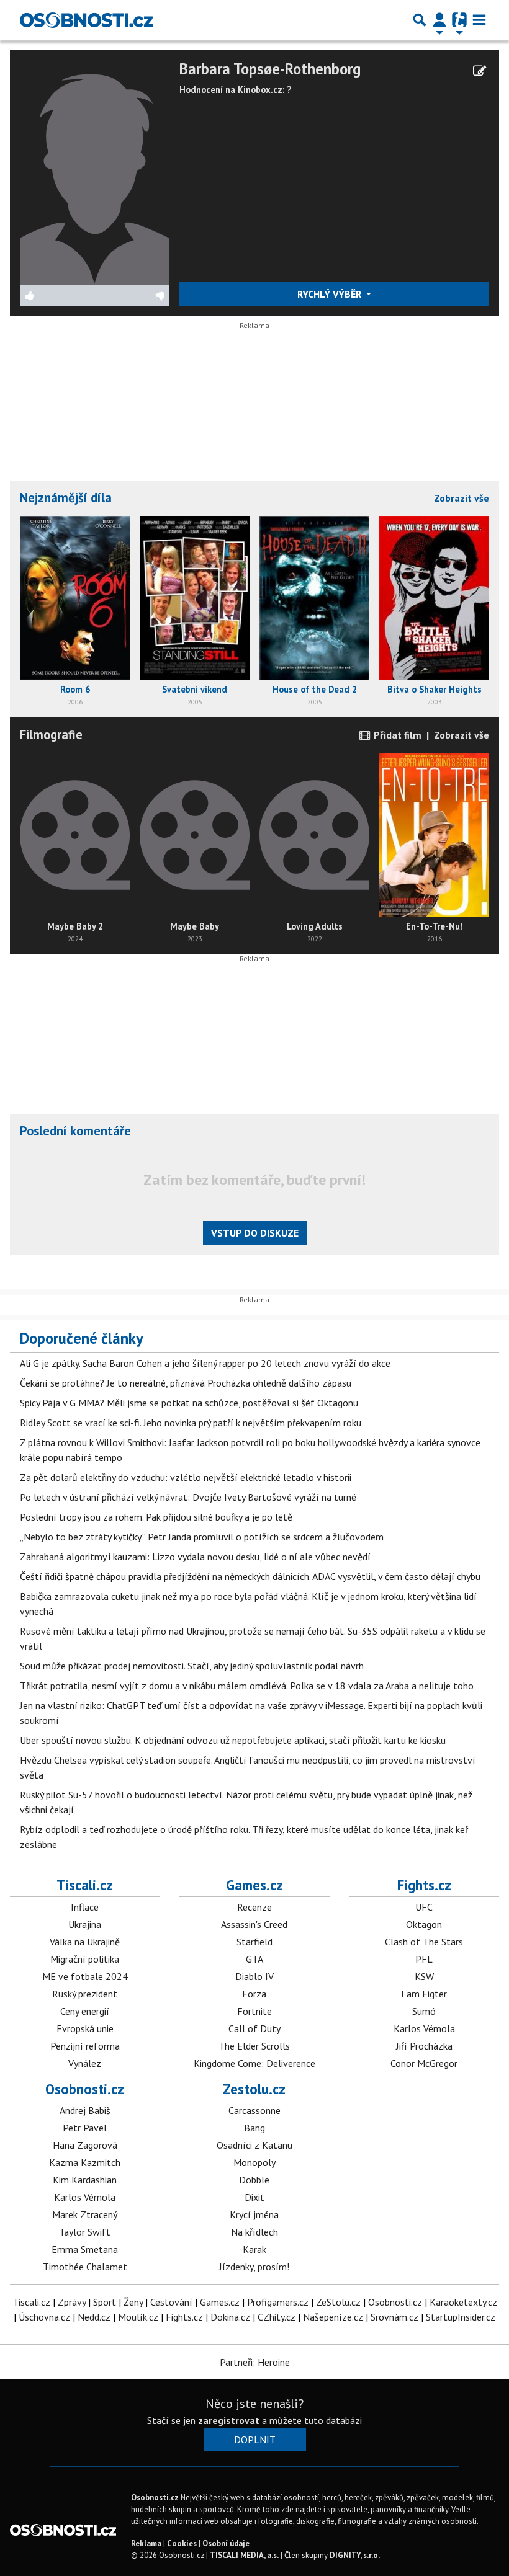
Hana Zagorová (85, 2145)
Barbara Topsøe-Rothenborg (270, 69)
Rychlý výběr (331, 294)
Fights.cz (424, 1885)
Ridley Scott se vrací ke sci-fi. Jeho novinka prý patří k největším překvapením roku (191, 1423)
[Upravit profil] (480, 71)
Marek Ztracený (85, 2214)
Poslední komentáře (75, 1131)
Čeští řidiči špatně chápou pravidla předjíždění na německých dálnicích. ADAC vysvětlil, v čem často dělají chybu (250, 1576)
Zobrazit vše (462, 498)
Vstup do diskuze (255, 1233)
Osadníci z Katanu (254, 2145)
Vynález (85, 2063)
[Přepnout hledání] (420, 20)
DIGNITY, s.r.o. (355, 2555)
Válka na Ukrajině (85, 1942)
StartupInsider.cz (461, 2317)
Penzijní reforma (85, 2046)
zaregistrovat (229, 2420)
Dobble (254, 2180)
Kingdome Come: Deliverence (254, 2063)
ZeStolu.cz (338, 2302)
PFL (424, 1959)
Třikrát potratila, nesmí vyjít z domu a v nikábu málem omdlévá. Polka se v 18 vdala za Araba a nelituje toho (247, 1686)
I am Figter (424, 1994)
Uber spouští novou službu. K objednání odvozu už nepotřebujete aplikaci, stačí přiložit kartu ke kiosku (233, 1740)
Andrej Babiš (85, 2110)
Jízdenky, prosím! (254, 2267)
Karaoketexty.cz (463, 2302)
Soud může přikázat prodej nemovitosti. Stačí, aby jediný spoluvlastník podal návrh (192, 1666)
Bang (254, 2128)
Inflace (85, 1907)
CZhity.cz (277, 2317)
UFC (424, 1907)
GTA (254, 1959)
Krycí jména (254, 2214)
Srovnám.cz (394, 2317)
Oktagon (424, 1924)
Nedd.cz (94, 2317)
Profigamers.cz (278, 2302)
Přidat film (396, 735)
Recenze (254, 1907)
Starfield (254, 1942)
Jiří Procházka (424, 2046)
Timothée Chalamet (85, 2267)
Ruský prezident (85, 1994)
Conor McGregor (424, 2063)
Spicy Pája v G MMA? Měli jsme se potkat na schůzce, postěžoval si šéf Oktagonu (189, 1403)
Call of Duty (254, 2028)
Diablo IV (254, 1976)
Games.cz (254, 1885)
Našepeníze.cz (333, 2317)
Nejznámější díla (66, 498)
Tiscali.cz (85, 1885)
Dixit (254, 2197)
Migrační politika (85, 1959)
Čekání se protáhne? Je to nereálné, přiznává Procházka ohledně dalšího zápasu (186, 1383)
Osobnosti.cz (85, 2089)
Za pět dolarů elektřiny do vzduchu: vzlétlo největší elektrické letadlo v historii (186, 1477)
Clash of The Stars (424, 1942)
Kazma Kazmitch (85, 2162)
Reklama (146, 2543)
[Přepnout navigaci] (439, 20)
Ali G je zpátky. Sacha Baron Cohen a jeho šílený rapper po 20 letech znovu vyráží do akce (205, 1363)
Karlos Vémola (424, 2028)
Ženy (133, 2302)
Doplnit (255, 2440)
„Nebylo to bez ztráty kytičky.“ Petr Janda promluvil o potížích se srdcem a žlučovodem (202, 1537)
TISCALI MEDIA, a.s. (244, 2555)
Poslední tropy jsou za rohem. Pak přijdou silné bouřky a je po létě (156, 1517)
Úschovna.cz (44, 2317)
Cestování (171, 2302)
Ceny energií (85, 2011)
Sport (105, 2302)
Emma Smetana (85, 2249)
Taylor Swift (85, 2232)
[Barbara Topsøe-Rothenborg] (95, 171)
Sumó (424, 2011)
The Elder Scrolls (254, 2046)
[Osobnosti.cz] (86, 20)
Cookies (182, 2543)
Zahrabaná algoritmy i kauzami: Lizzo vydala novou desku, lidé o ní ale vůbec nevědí (195, 1557)
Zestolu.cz (254, 2089)
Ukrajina (85, 1924)
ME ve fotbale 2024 (85, 1976)
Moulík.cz (138, 2317)
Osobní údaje (226, 2543)
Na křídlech (254, 2232)
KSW (424, 1976)
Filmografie (51, 735)
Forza (254, 1994)
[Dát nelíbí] (132, 295)
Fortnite (254, 2011)
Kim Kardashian (85, 2180)
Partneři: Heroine (255, 2362)
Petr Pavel (85, 2128)
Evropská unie (85, 2028)
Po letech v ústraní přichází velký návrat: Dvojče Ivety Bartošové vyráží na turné (188, 1497)
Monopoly (254, 2162)
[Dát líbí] (57, 295)
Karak (254, 2249)
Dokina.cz (230, 2317)
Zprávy (72, 2302)
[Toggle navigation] (479, 20)
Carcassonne (254, 2110)
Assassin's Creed (254, 1924)
